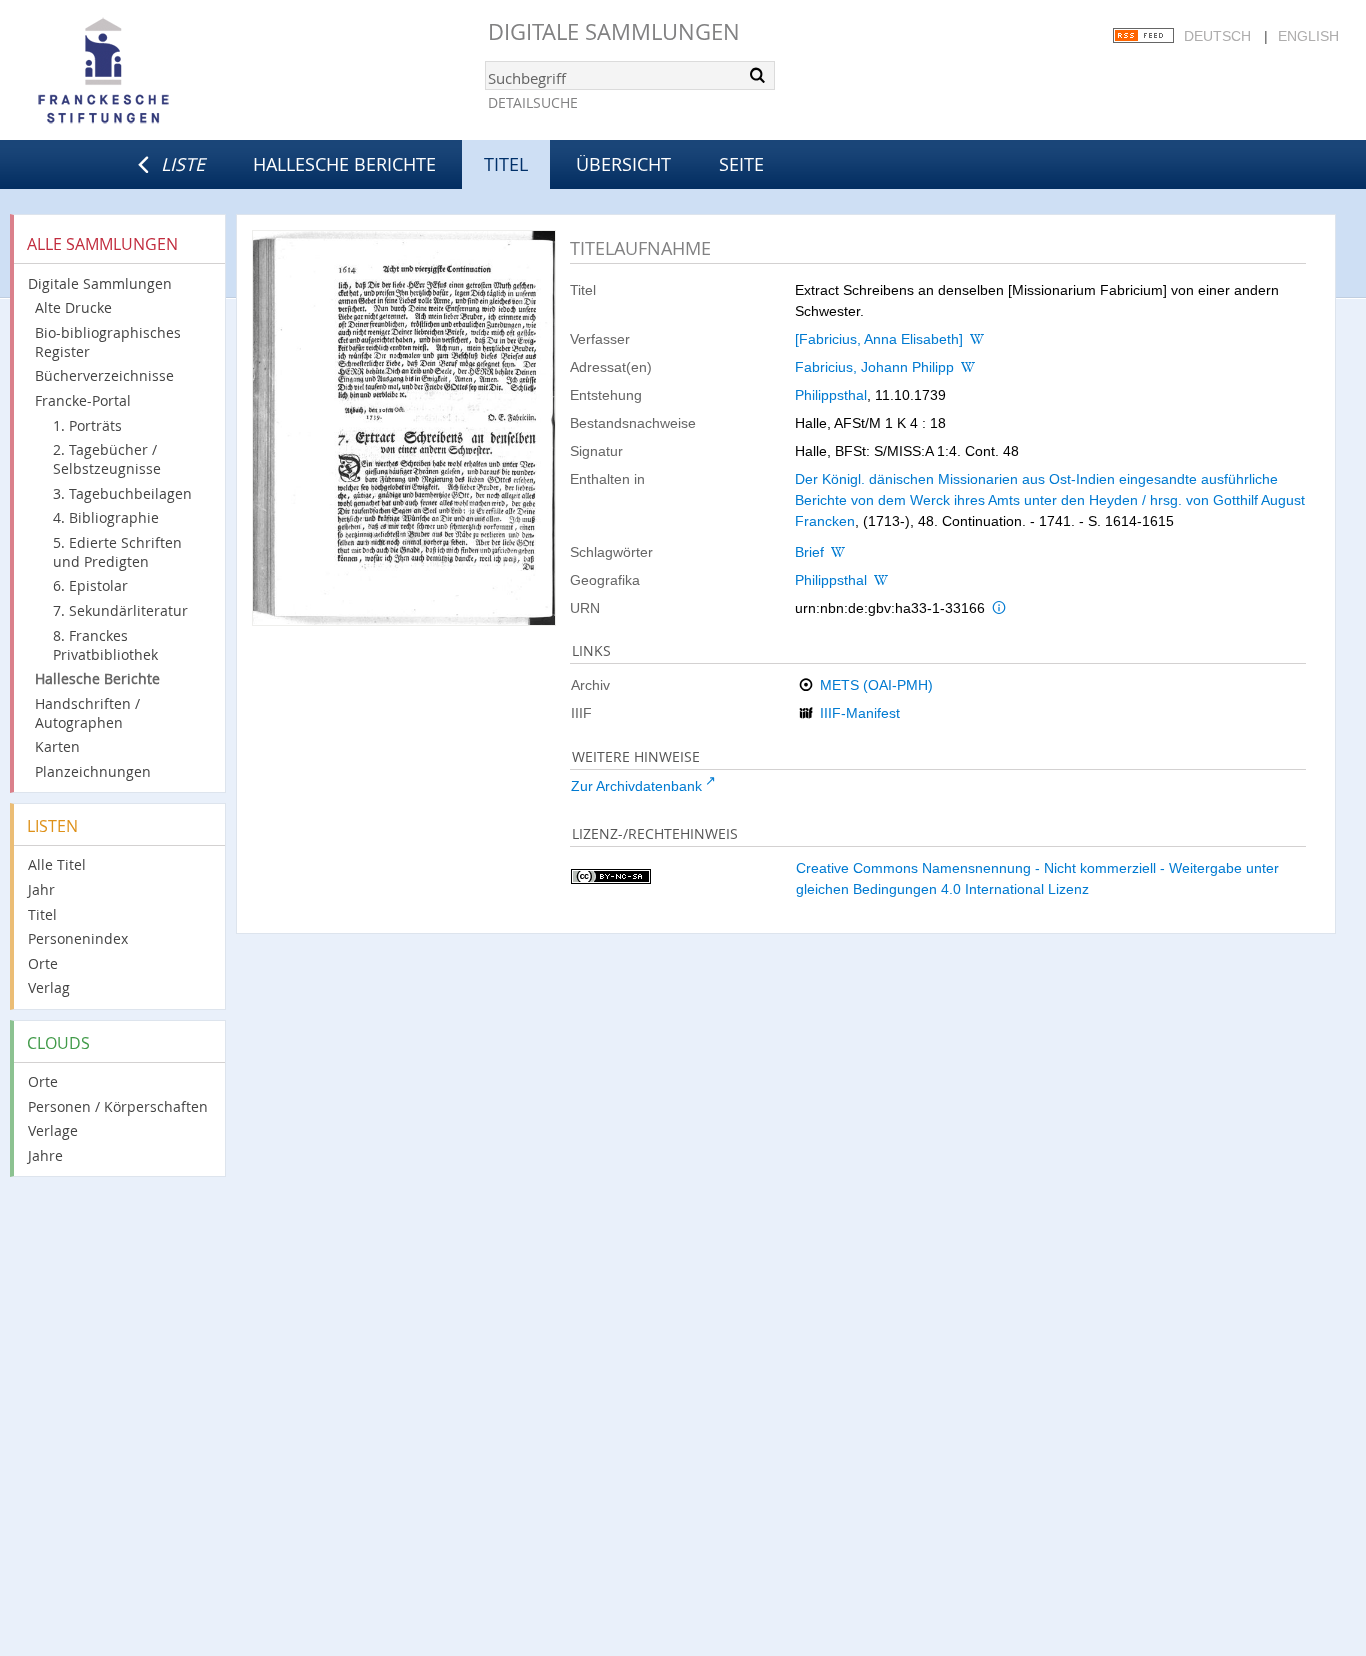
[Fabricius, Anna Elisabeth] (879, 339)
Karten (57, 746)
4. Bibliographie (106, 517)
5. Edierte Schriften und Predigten (117, 552)
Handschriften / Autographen (87, 713)
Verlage (53, 1130)
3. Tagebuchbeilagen (122, 493)
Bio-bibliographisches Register (108, 342)
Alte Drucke (73, 307)
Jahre (45, 1155)
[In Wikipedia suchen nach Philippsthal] (881, 580)
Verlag (49, 987)
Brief (809, 552)
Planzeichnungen (93, 771)
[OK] (758, 75)
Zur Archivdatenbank (636, 786)
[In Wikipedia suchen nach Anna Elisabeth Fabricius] (977, 339)
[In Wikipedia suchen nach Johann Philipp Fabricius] (968, 367)
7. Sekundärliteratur (120, 610)
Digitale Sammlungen (614, 31)
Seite (741, 164)
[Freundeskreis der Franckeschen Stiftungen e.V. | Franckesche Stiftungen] (160, 72)
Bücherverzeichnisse (104, 375)
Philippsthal (831, 395)
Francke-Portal (83, 400)
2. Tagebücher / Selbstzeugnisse (107, 459)
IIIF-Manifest (860, 713)
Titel (42, 914)
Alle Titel (57, 864)
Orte (43, 963)
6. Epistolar (90, 585)
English (1308, 36)
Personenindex (78, 938)
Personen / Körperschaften (118, 1106)
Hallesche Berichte (344, 164)
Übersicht (623, 164)
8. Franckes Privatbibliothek (105, 645)
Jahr (41, 889)
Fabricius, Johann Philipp (874, 367)
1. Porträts (87, 425)
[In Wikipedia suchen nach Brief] (838, 552)
